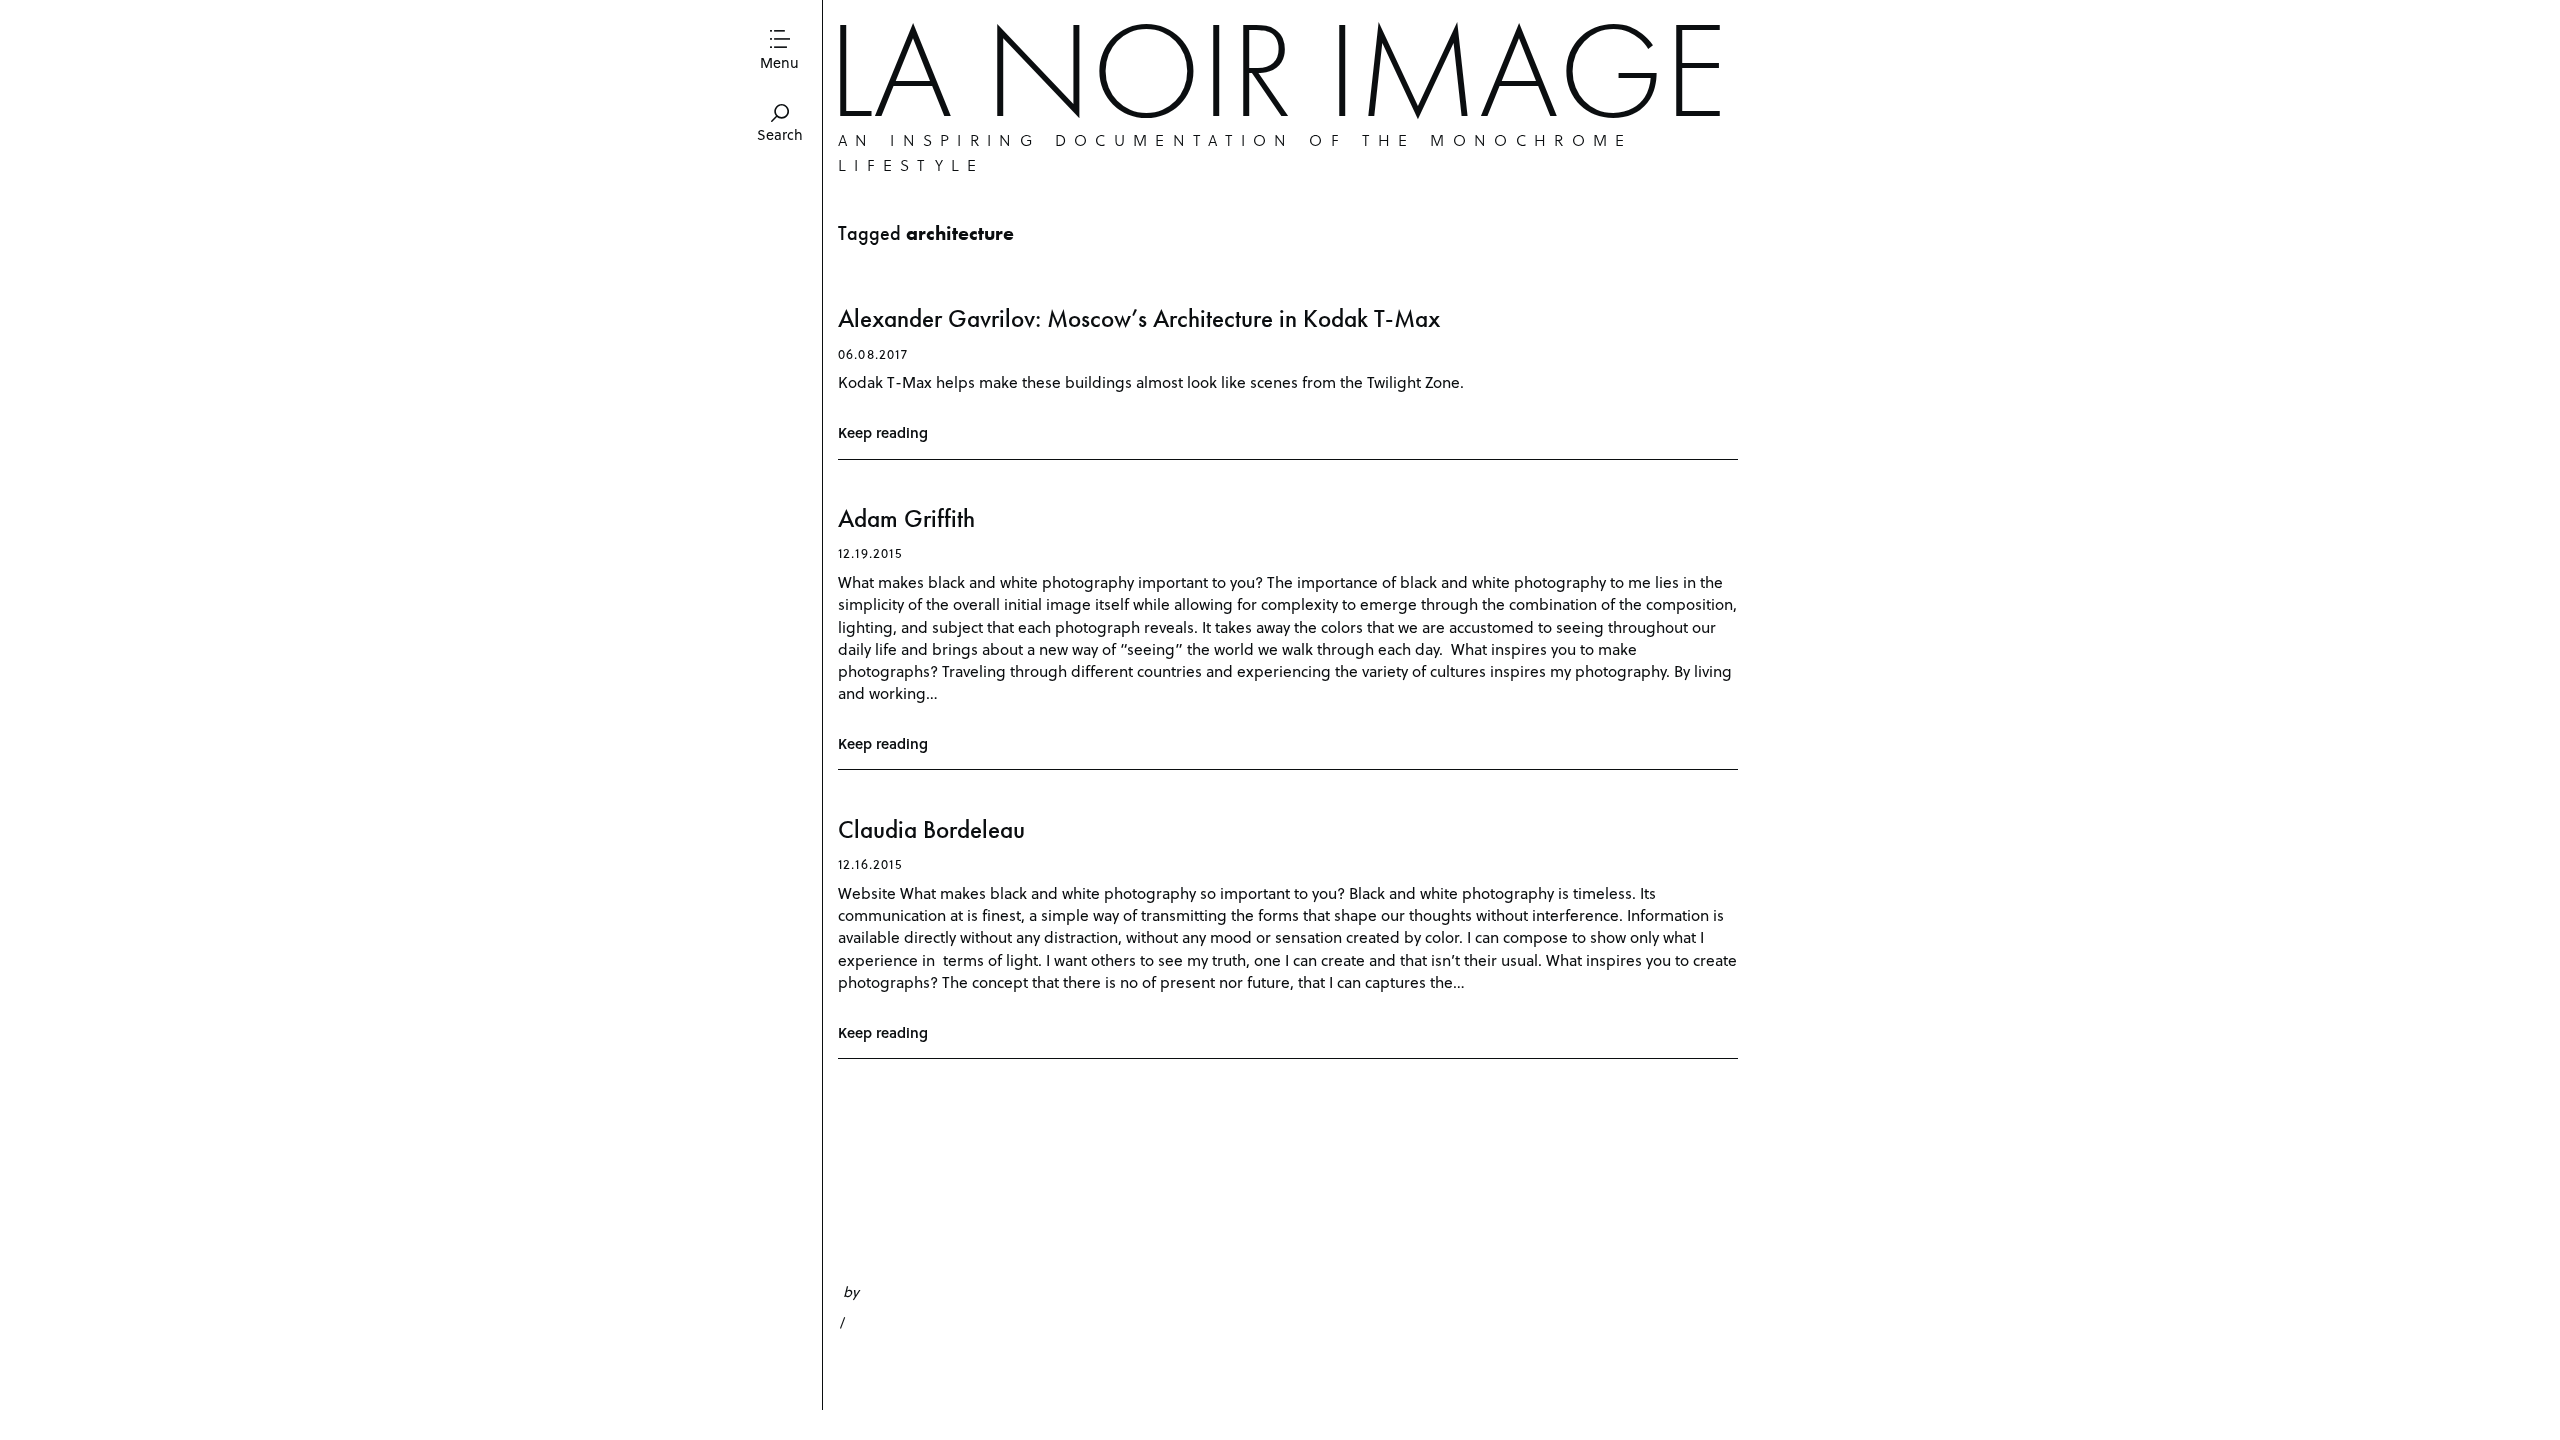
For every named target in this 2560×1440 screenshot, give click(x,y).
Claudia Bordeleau (931, 829)
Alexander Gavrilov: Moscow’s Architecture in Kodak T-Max (1139, 318)
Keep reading (883, 432)
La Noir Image (1277, 69)
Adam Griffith (906, 518)
